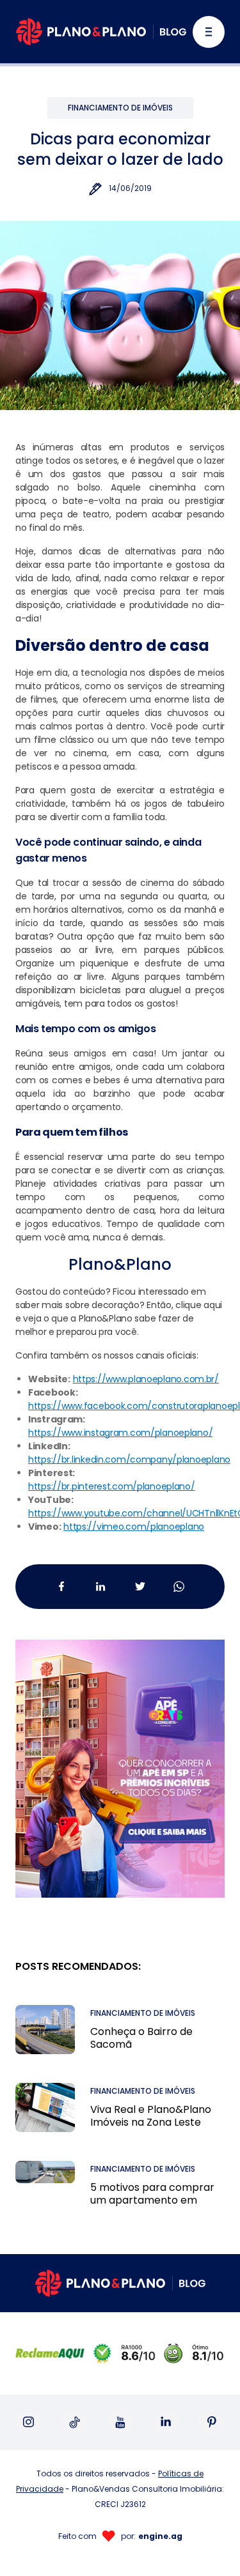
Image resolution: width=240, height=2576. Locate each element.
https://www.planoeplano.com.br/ (146, 1379)
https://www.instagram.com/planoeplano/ (120, 1433)
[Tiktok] (75, 2422)
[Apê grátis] (120, 1753)
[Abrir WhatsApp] (208, 2544)
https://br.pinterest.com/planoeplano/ (112, 1486)
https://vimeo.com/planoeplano (134, 1527)
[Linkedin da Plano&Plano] (101, 1586)
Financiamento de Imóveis (120, 108)
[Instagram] (28, 2422)
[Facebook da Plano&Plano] (62, 1586)
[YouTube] (120, 2422)
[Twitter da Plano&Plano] (140, 1586)
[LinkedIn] (166, 2422)
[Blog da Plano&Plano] (101, 32)
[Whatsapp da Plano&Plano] (179, 1586)
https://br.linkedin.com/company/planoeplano (129, 1459)
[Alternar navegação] (209, 32)
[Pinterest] (212, 2422)
